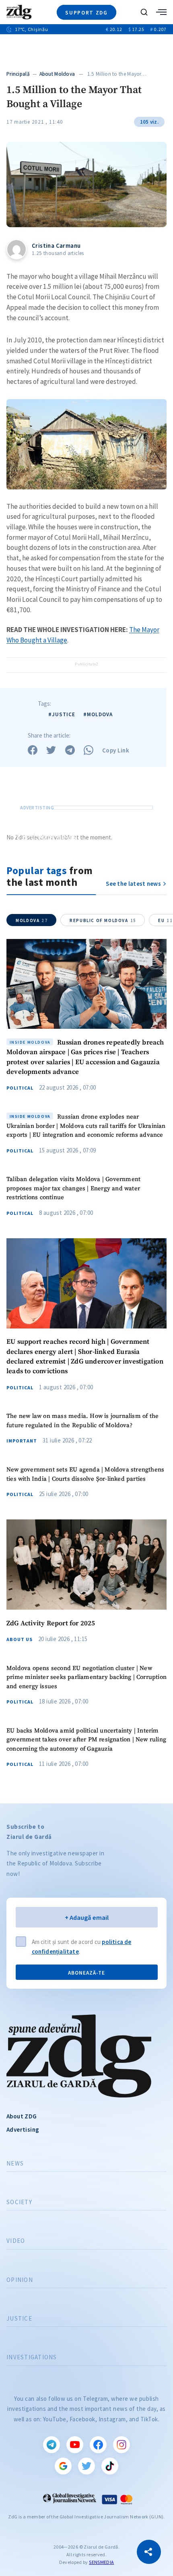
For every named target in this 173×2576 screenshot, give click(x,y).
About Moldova (57, 74)
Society (19, 2202)
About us (20, 1639)
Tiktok (110, 2466)
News (15, 2164)
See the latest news (133, 884)
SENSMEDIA (101, 2562)
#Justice (62, 714)
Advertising (23, 2129)
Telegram (51, 2445)
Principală (18, 74)
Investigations (32, 2357)
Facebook (98, 2445)
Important (22, 1441)
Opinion (20, 2280)
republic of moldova (103, 920)
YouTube (75, 2445)
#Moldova (98, 714)
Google (63, 2466)
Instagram (122, 2445)
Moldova (32, 920)
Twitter (86, 2466)
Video (16, 2241)
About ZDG (22, 2116)
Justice (19, 2319)
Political (20, 1088)
